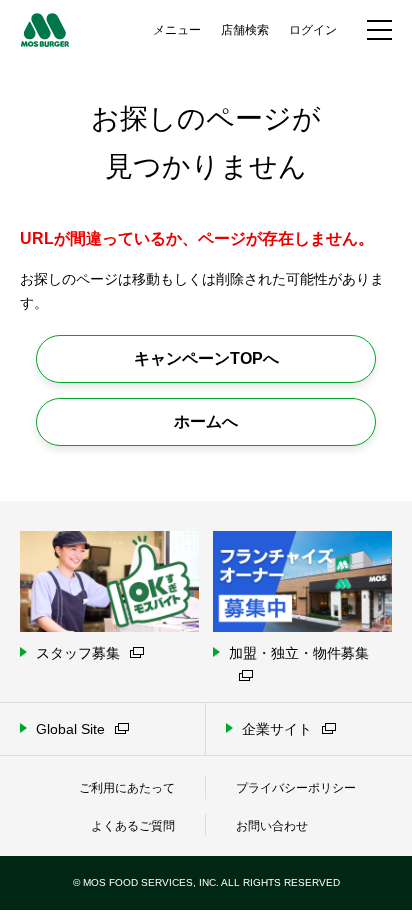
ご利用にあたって (127, 788)
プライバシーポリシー (296, 788)
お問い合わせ (272, 826)
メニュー (177, 30)
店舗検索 (245, 30)
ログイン (313, 30)
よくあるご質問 (133, 826)
